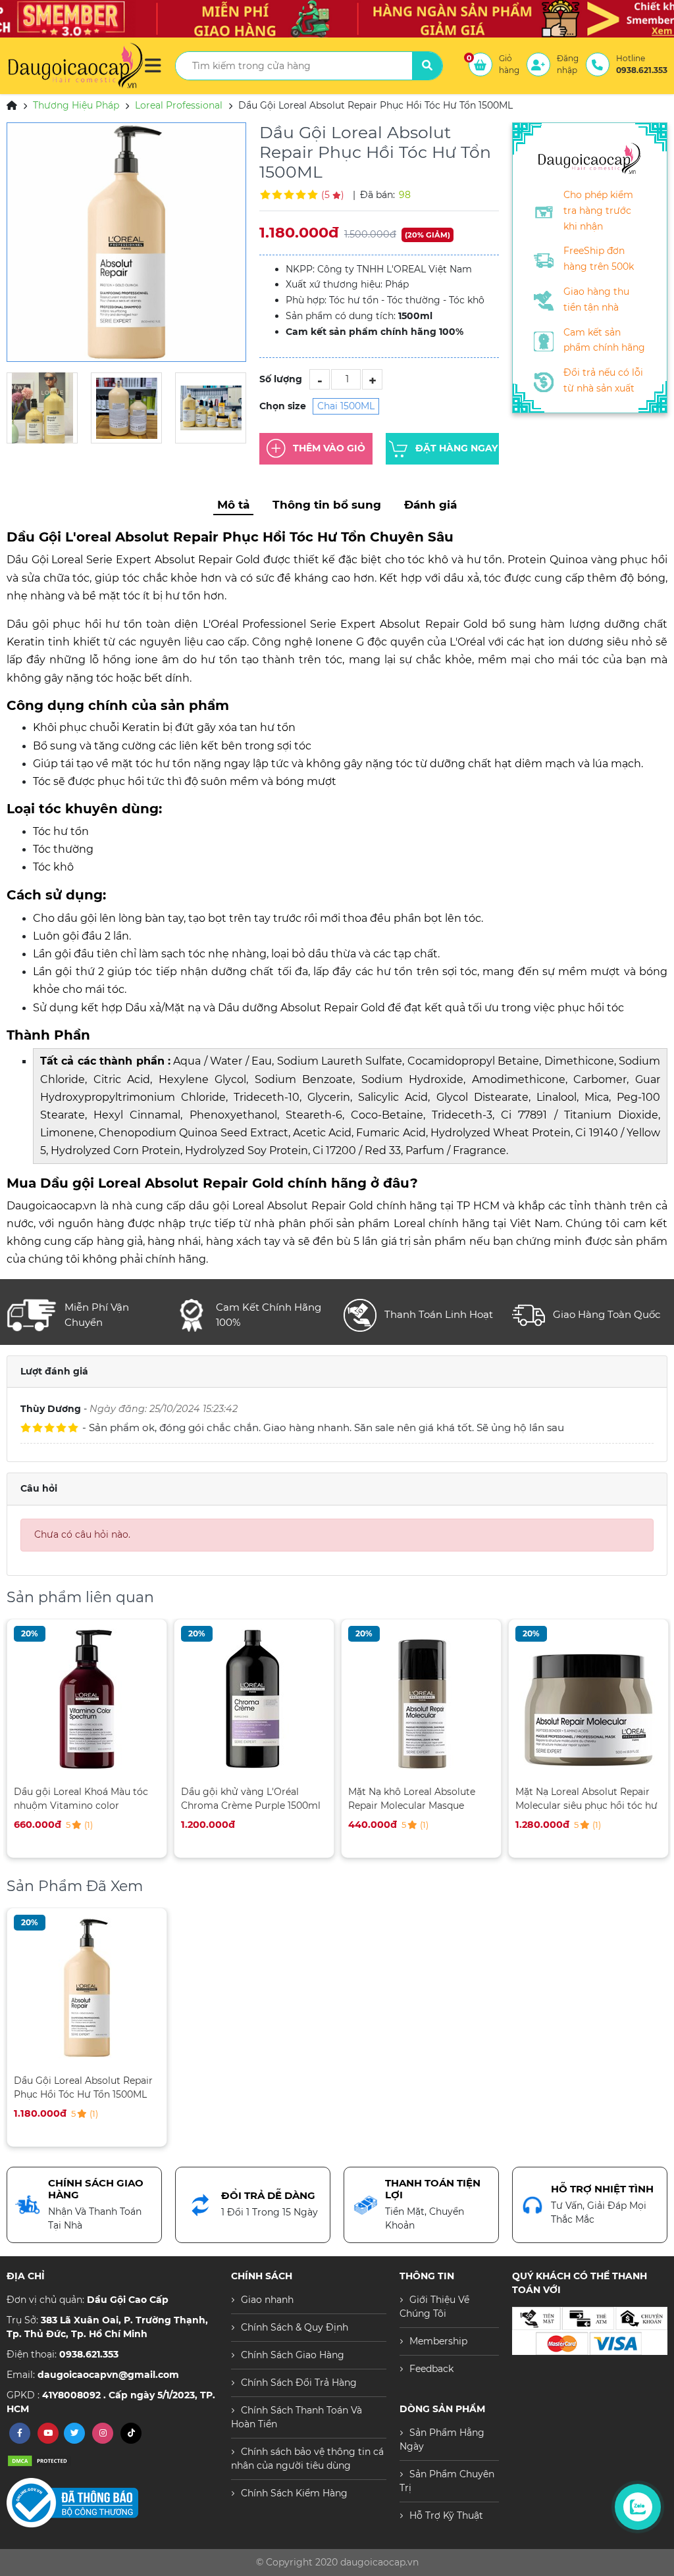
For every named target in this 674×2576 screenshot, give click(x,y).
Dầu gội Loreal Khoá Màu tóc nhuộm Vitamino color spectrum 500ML (81, 1799)
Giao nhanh (267, 2300)
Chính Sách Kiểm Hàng (294, 2493)
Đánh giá (430, 505)
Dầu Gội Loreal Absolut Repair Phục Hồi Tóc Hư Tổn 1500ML (83, 2087)
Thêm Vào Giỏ (329, 447)
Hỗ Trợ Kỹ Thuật (446, 2515)
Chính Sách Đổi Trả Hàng (299, 2383)
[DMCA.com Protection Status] (39, 2460)
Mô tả (233, 505)
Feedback (431, 2369)
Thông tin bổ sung (327, 505)
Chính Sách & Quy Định (295, 2327)
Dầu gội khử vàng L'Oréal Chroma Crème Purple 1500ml (251, 1799)
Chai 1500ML (346, 406)
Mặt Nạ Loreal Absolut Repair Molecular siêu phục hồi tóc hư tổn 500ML (586, 1799)
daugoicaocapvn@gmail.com (108, 2375)
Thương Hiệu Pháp (76, 105)
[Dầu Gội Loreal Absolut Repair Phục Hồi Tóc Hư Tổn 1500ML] (126, 242)
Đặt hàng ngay (456, 447)
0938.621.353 (89, 2354)
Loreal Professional (179, 105)
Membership (438, 2341)
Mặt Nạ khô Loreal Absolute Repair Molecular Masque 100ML (412, 1799)
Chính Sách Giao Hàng (293, 2355)
